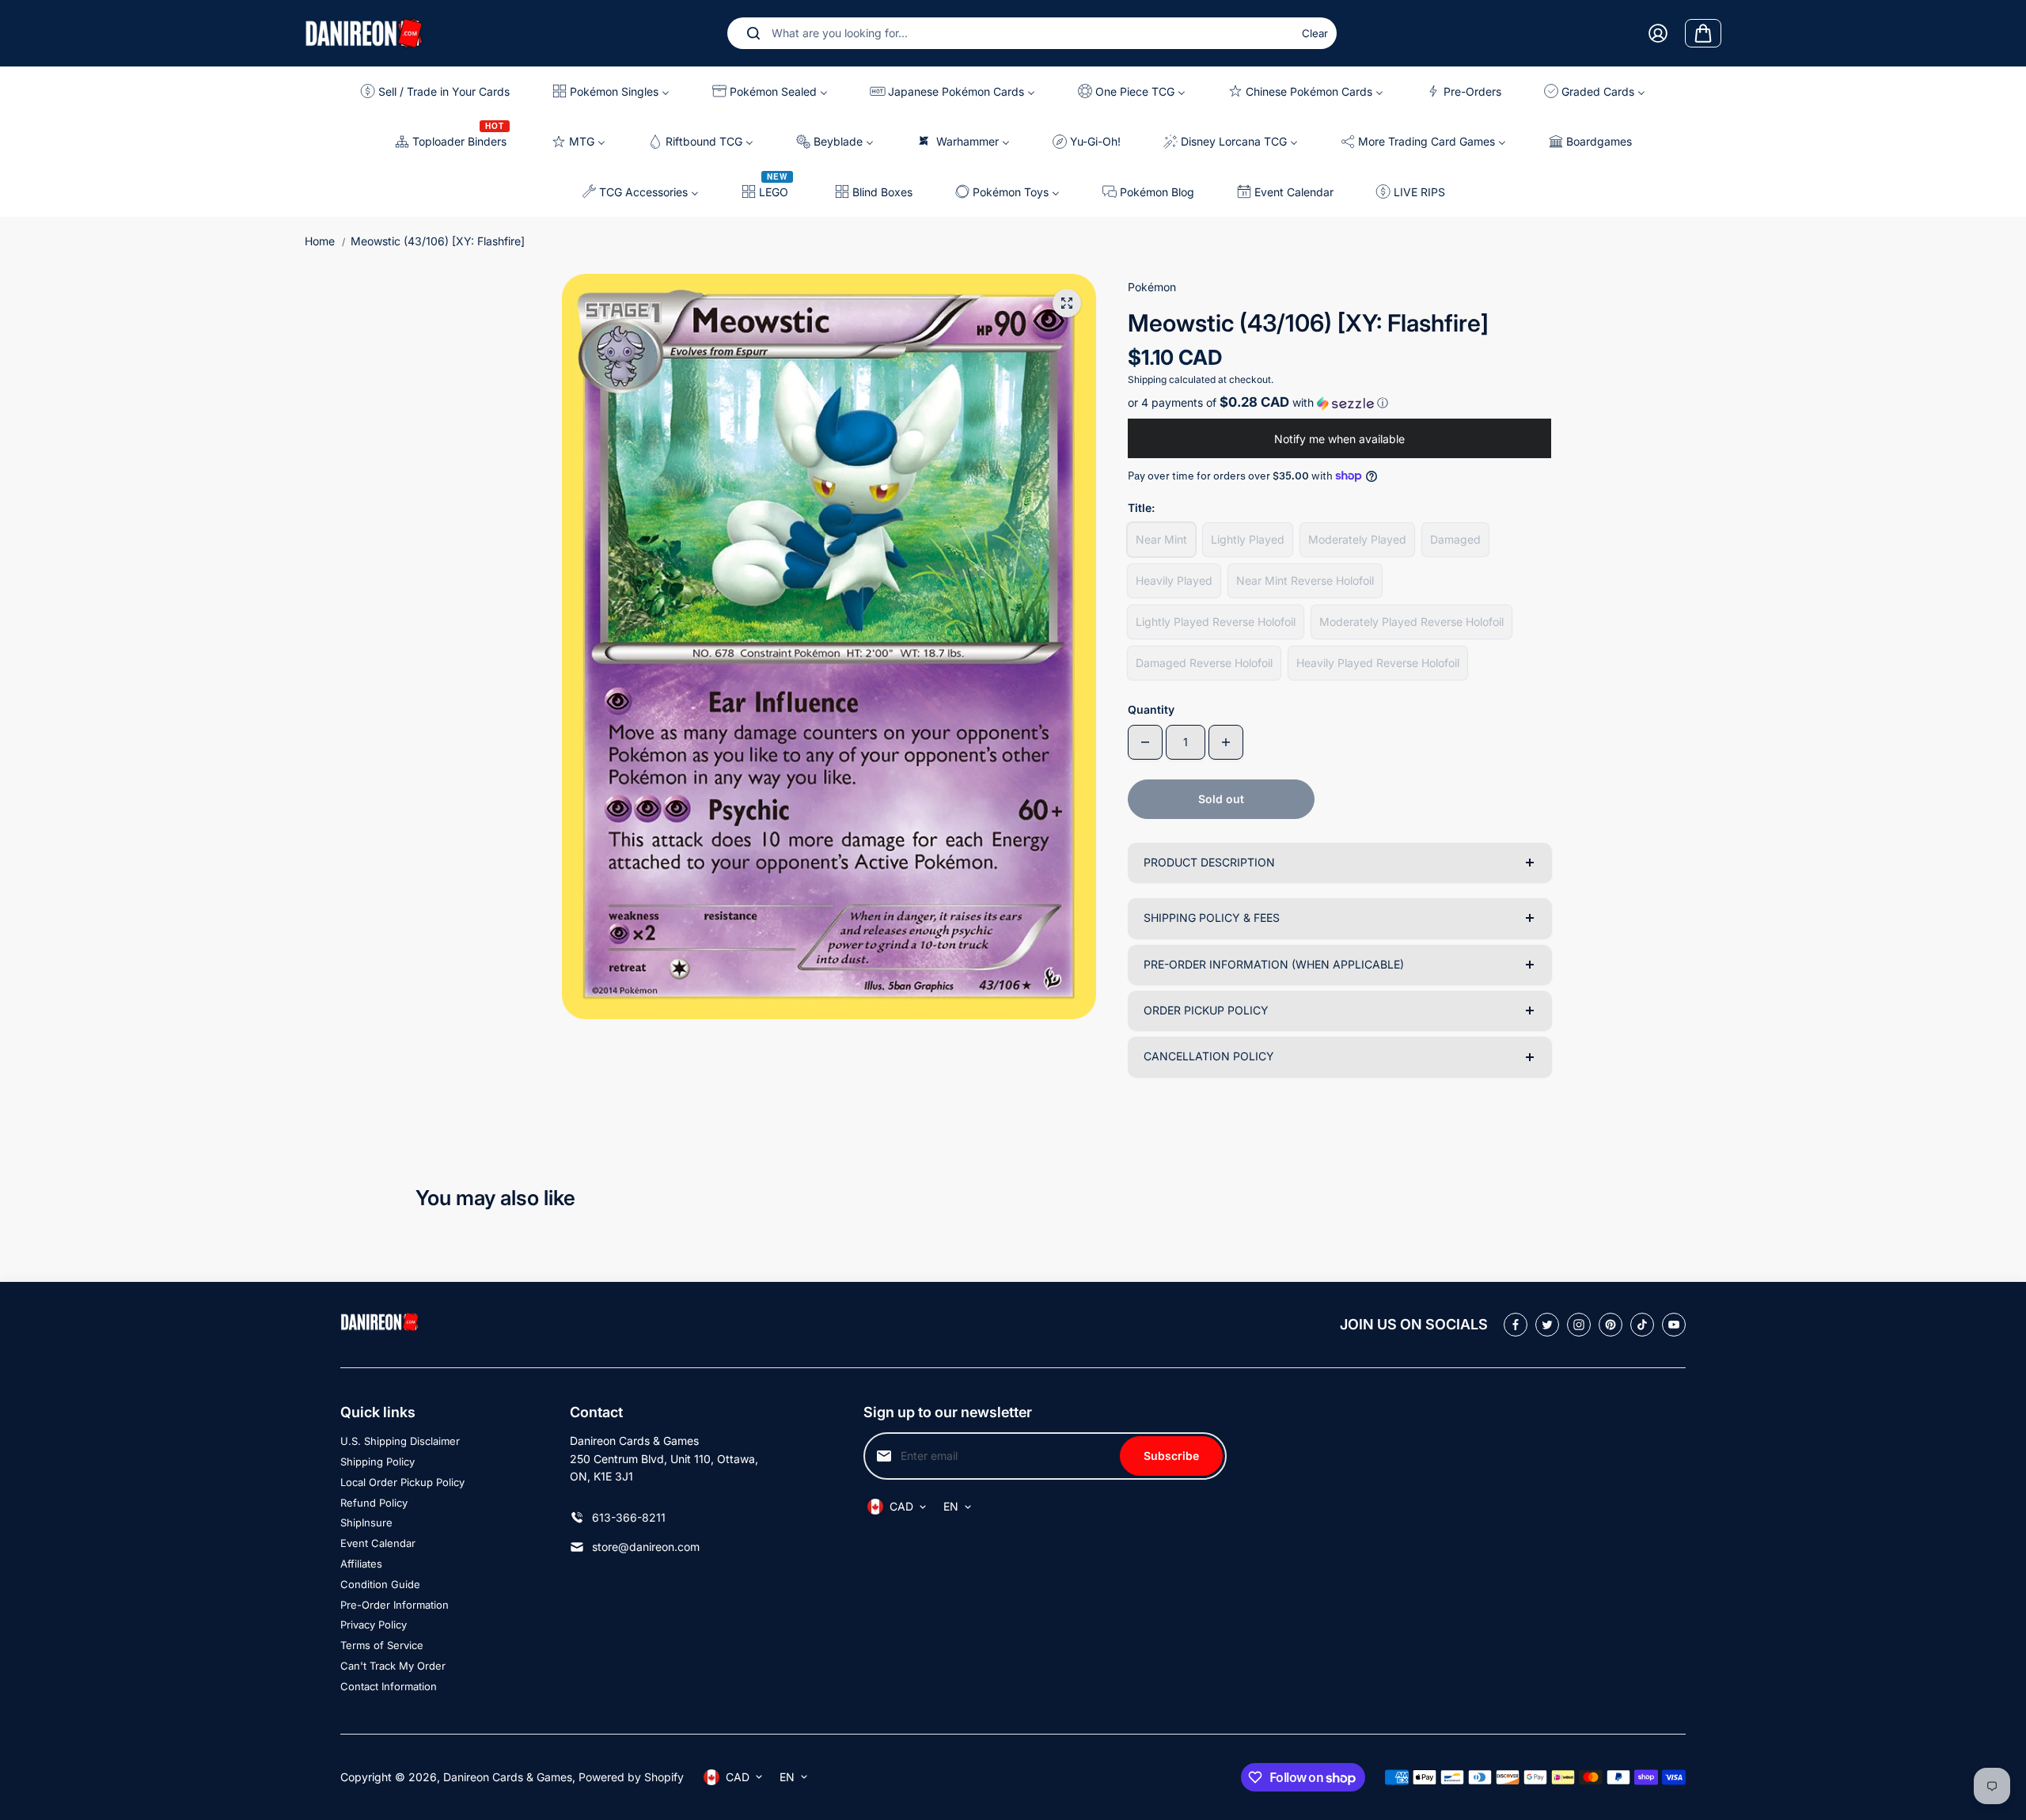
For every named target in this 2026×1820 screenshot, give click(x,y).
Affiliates (361, 1564)
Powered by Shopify (631, 1777)
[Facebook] (1516, 1325)
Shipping (1147, 379)
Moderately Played (1357, 539)
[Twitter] (1547, 1325)
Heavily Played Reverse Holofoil (1378, 663)
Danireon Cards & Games (508, 1777)
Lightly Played (1248, 539)
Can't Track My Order (393, 1666)
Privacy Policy (374, 1625)
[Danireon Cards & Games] (364, 33)
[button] (1339, 403)
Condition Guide (380, 1584)
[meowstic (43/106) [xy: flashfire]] (1067, 303)
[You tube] (1674, 1325)
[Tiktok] (1642, 1325)
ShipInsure (366, 1522)
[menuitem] (441, 91)
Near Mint (1161, 539)
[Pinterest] (1611, 1325)
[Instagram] (1579, 1325)
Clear (1315, 33)
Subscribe (1171, 1456)
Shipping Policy (378, 1462)
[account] (1658, 33)
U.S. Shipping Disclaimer (400, 1441)
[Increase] (1226, 742)
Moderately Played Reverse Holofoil (1411, 622)
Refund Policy (374, 1503)
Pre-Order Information (395, 1605)
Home (320, 241)
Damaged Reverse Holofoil (1204, 663)
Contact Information (389, 1686)
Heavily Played (1174, 580)
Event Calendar (378, 1543)
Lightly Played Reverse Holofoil (1216, 622)
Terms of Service (382, 1645)
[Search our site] (753, 33)
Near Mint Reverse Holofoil (1305, 580)
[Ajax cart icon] (1703, 33)
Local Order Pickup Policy (402, 1482)
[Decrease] (1145, 742)
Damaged (1455, 539)
